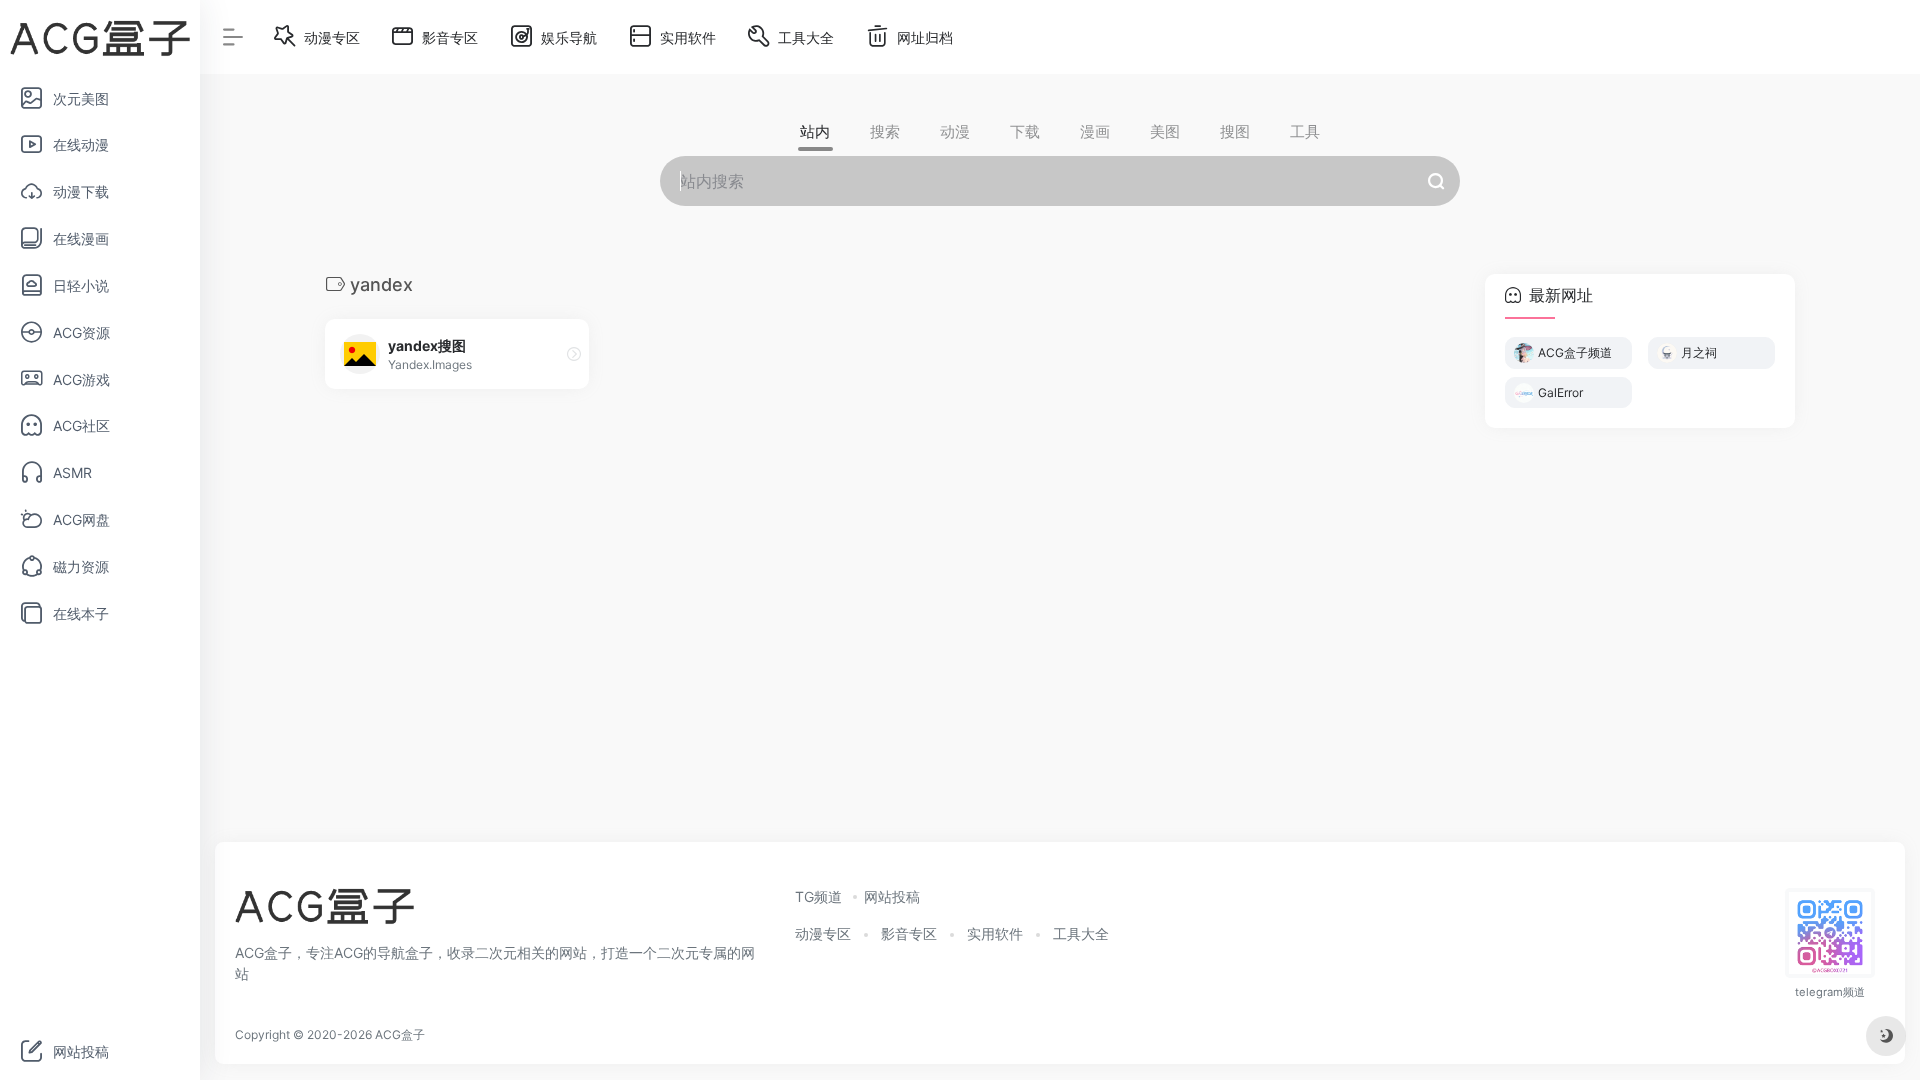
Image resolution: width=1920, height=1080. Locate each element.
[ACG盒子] (324, 912)
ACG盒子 (400, 1034)
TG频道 (818, 896)
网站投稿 (892, 896)
